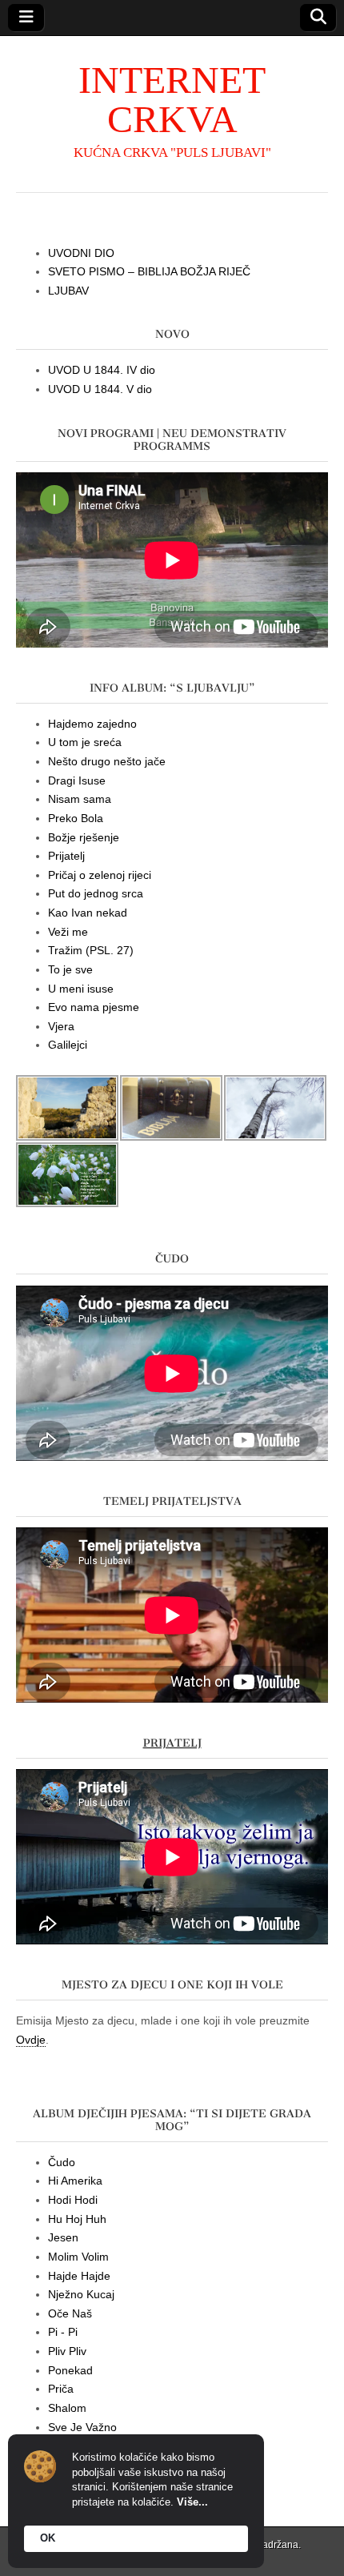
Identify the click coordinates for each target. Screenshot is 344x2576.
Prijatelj (66, 856)
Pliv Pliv (67, 2351)
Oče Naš (70, 2313)
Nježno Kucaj (81, 2294)
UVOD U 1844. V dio (100, 389)
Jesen (63, 2237)
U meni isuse (81, 989)
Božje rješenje (84, 837)
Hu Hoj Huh (77, 2219)
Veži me (68, 932)
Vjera (61, 1026)
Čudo (62, 2162)
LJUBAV (68, 291)
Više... (192, 2502)
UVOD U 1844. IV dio (102, 370)
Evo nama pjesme (94, 1007)
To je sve (70, 969)
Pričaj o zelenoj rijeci (100, 875)
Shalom (67, 2408)
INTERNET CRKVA (172, 99)
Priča (61, 2389)
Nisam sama (80, 799)
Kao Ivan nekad (88, 913)
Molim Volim (78, 2257)
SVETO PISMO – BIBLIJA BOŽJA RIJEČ (149, 271)
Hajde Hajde (79, 2276)
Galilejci (68, 1045)
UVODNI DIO (81, 253)
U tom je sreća (85, 742)
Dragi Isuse (77, 780)
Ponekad (70, 2370)
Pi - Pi (63, 2332)
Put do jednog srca (96, 893)
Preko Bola (76, 818)
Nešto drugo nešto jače (107, 761)
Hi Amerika (75, 2181)
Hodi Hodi (73, 2200)
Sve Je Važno (82, 2427)
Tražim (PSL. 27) (91, 950)
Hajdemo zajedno (92, 724)
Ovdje (31, 2040)
